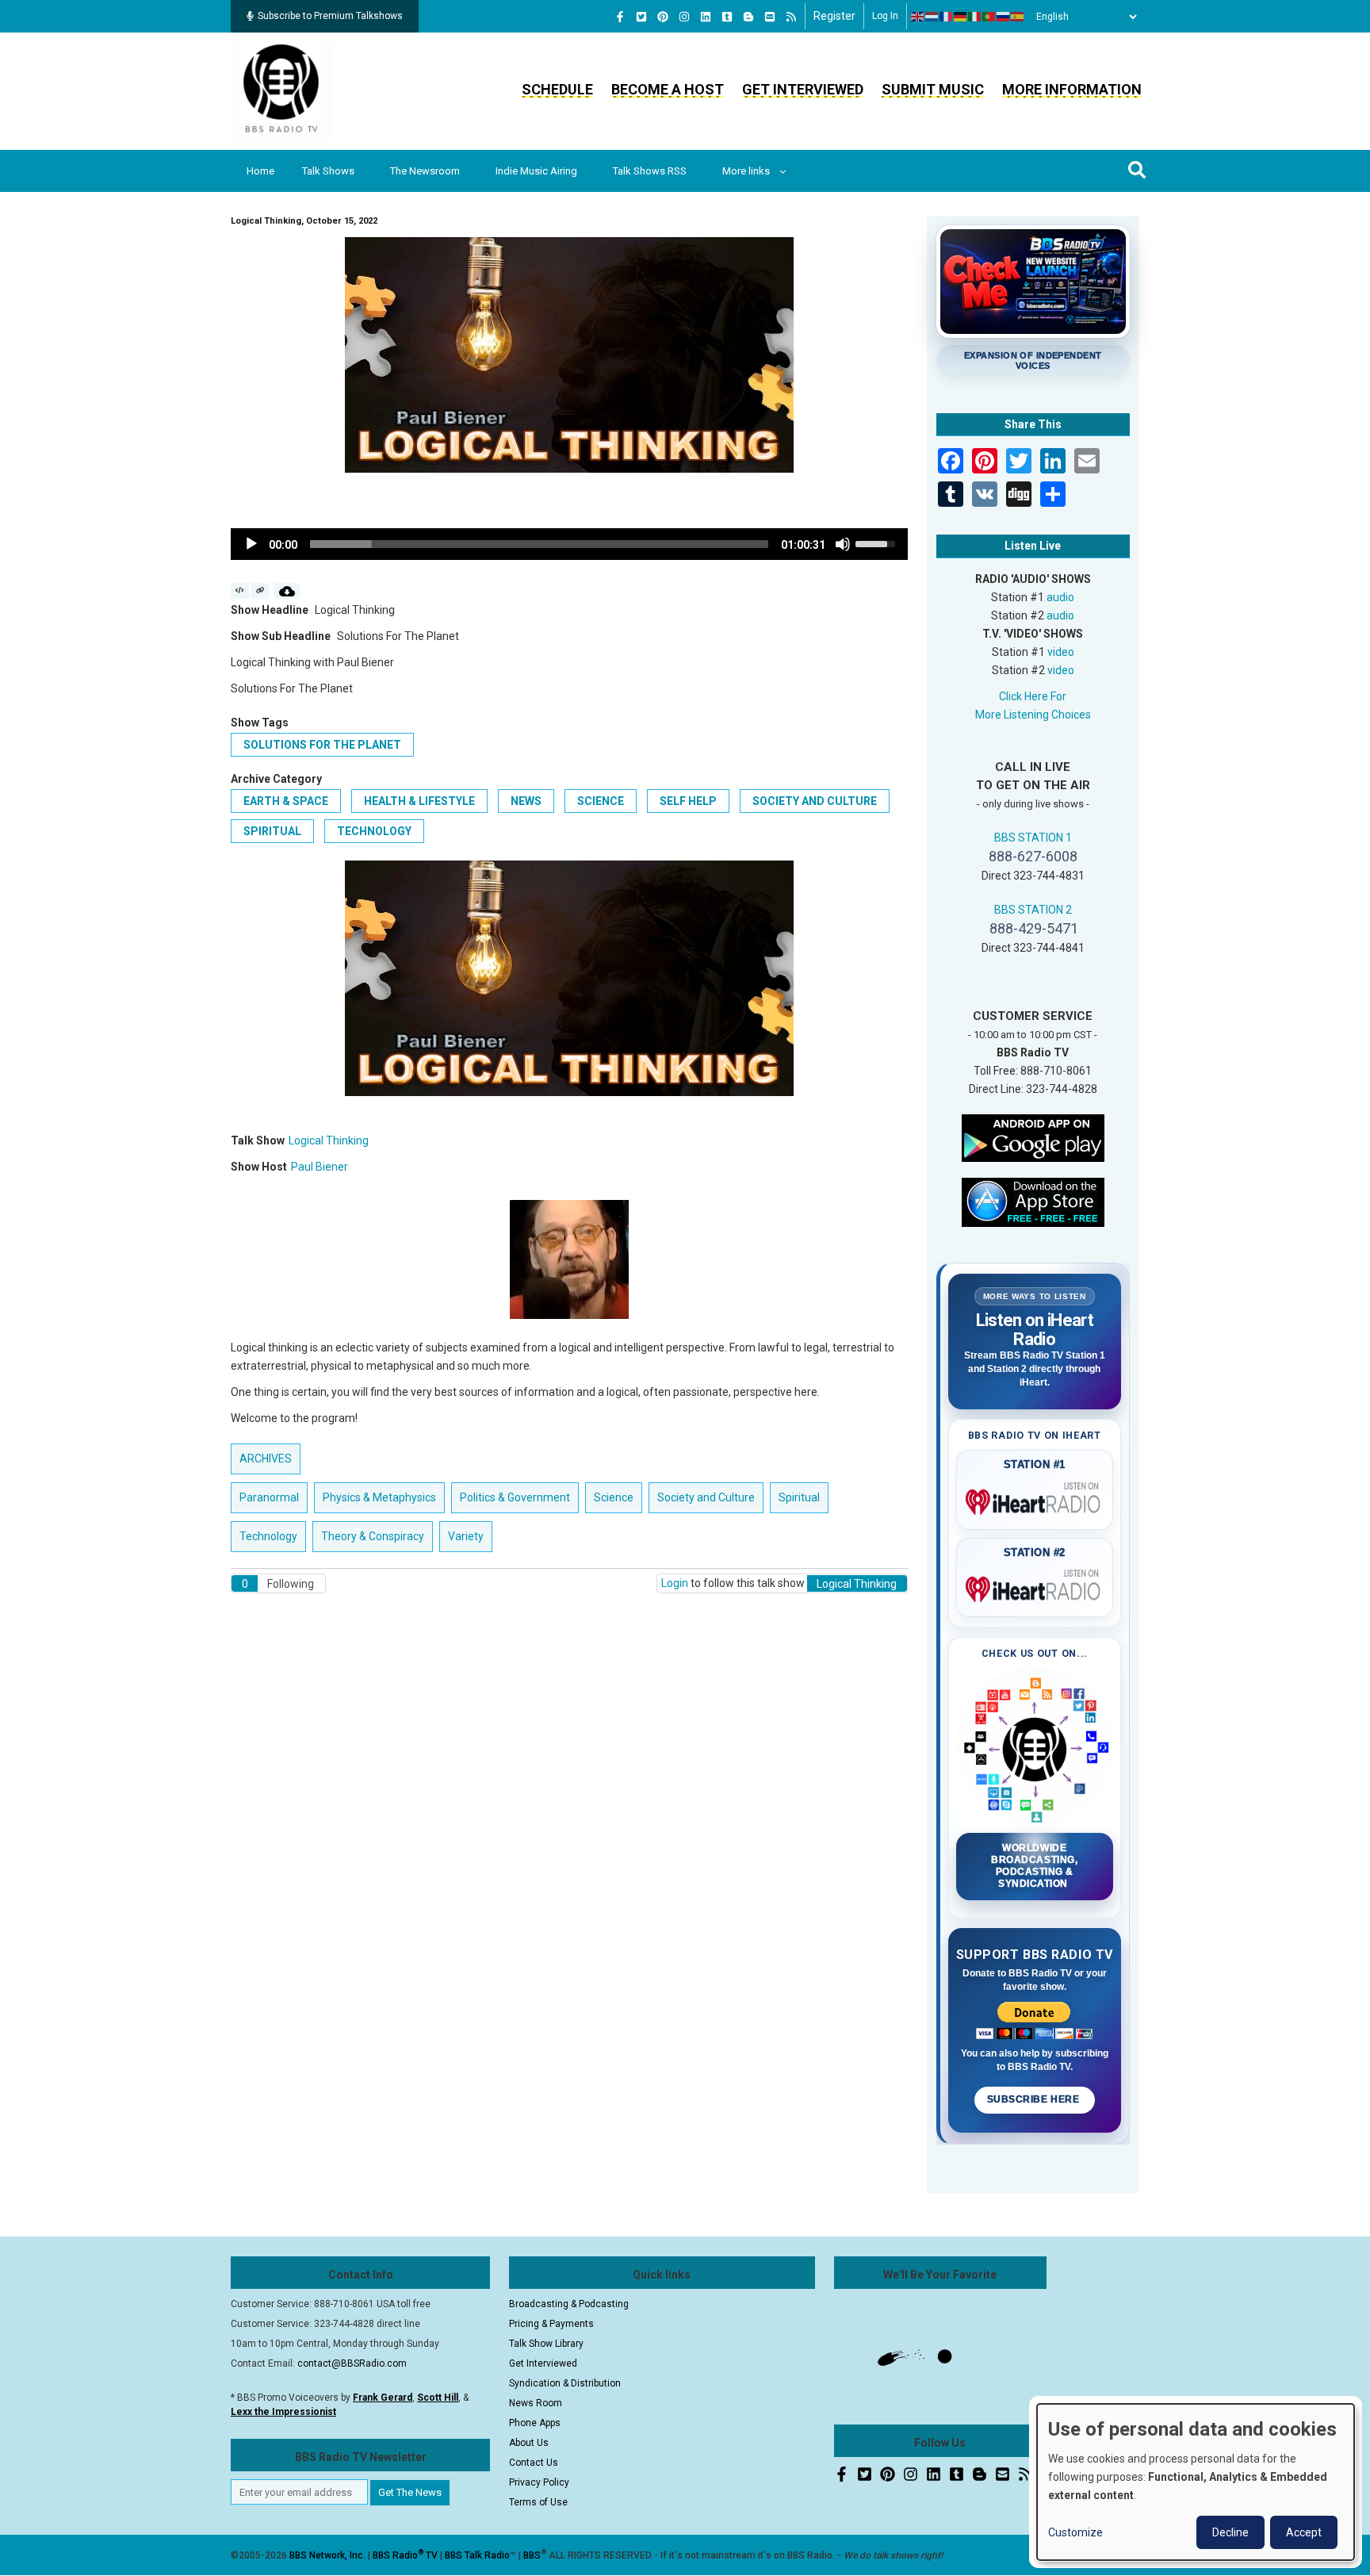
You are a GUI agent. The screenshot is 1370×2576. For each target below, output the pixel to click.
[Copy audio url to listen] (260, 591)
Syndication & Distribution (565, 2383)
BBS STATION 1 (1033, 838)
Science (601, 801)
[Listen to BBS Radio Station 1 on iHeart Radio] (1035, 1499)
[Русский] (1004, 17)
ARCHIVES (266, 1459)
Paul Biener (320, 1167)
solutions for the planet (322, 745)
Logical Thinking (329, 1140)
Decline (1230, 2532)
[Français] (947, 17)
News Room (536, 2403)
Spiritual (272, 831)
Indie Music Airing (536, 171)
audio (1060, 597)
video (1061, 652)
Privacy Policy (539, 2482)
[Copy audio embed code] (240, 591)
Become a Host (668, 89)
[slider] (539, 544)
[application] (569, 544)
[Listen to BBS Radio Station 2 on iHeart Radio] (1035, 1586)
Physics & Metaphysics (379, 1497)
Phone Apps (535, 2423)
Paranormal (269, 1497)
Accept (1304, 2532)
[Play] (251, 544)
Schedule (557, 89)
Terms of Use (538, 2502)
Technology (374, 831)
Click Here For (1033, 696)
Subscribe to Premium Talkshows (330, 16)
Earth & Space (286, 801)
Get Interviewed (803, 89)
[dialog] (1196, 2482)
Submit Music (933, 89)
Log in (885, 16)
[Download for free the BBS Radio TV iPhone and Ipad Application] (1033, 1201)
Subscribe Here (1035, 2099)
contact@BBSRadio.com (352, 2363)
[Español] (1018, 17)
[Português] (989, 17)
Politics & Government (515, 1497)
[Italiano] (975, 17)
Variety (466, 1536)
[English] (918, 17)
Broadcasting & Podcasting (569, 2304)
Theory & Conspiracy (373, 1536)
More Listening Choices (1033, 715)
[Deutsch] (961, 17)
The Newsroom (425, 171)
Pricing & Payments (551, 2324)
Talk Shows (328, 171)
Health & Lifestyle (419, 801)
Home (260, 171)
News (526, 801)
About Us (529, 2443)
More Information (1072, 89)
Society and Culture (815, 801)
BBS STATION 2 (1033, 910)
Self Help (688, 801)
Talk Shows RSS (650, 171)
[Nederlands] (932, 17)
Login (675, 1583)
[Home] (281, 90)
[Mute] (843, 544)
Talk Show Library (546, 2344)
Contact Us (534, 2463)
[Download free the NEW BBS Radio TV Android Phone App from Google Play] (1033, 1137)
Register (834, 16)
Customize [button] (1075, 2532)
